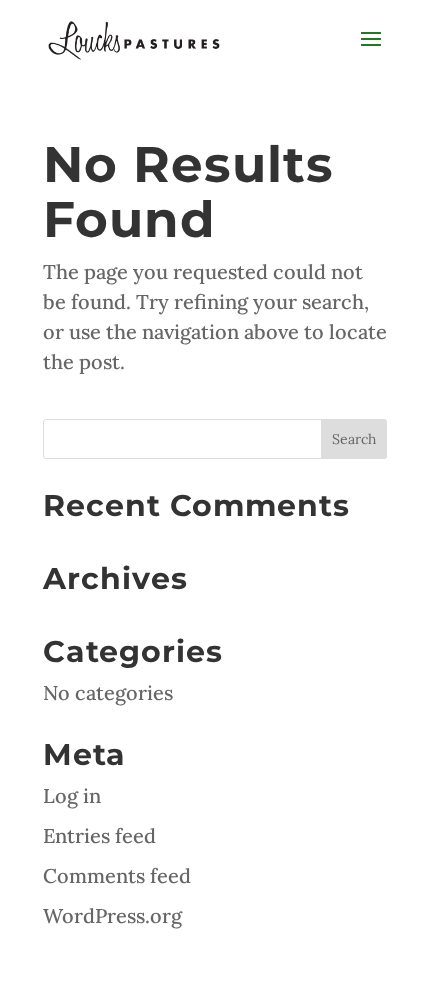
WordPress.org (112, 915)
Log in (72, 795)
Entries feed (99, 835)
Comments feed (117, 875)
